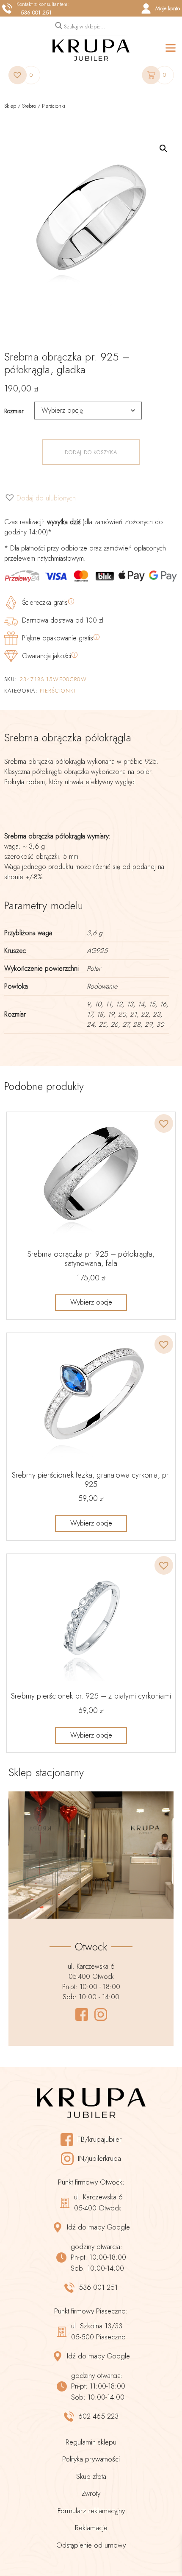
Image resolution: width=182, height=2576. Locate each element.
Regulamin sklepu (91, 2442)
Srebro (29, 106)
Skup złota (91, 2476)
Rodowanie (102, 986)
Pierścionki (54, 106)
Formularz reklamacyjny (91, 2511)
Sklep (10, 106)
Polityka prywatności (91, 2459)
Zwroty (91, 2493)
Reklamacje (91, 2528)
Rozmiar (14, 411)
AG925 (97, 951)
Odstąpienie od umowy (91, 2545)
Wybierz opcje (91, 1302)
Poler (94, 968)
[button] (163, 148)
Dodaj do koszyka (91, 452)
